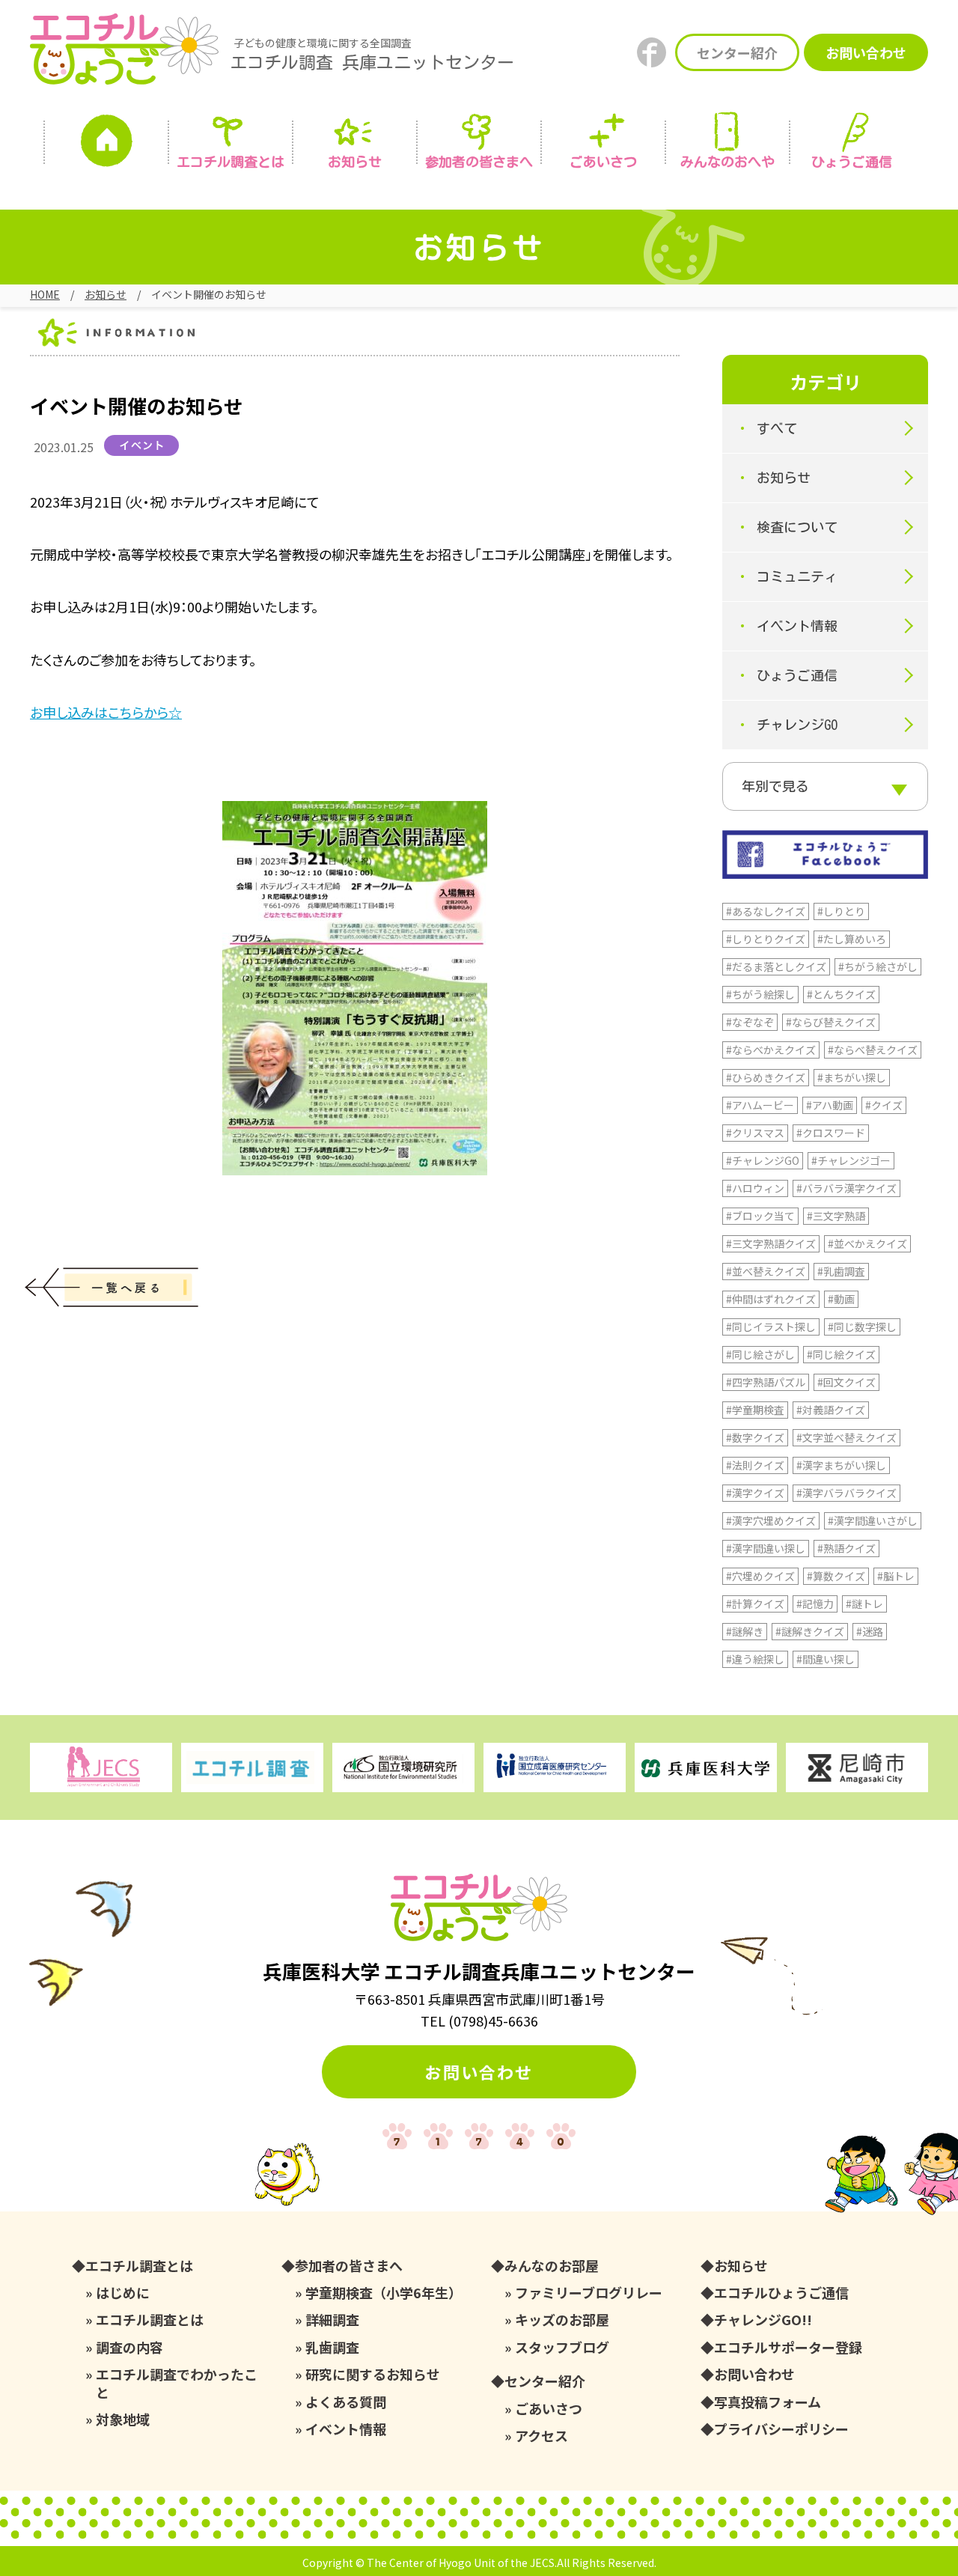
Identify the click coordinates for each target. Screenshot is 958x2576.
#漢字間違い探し (766, 1548)
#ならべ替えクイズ (873, 1050)
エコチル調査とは (231, 162)
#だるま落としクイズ (776, 966)
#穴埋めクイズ (760, 1576)
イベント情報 (797, 626)
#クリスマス (755, 1133)
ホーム (106, 144)
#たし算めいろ (852, 939)
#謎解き (745, 1631)
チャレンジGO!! (763, 2320)
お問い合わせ (866, 52)
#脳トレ (896, 1576)
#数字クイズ (755, 1437)
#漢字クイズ (755, 1493)
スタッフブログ (562, 2347)
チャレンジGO (797, 725)
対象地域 (123, 2419)
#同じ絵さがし (760, 1354)
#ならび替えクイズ (831, 1022)
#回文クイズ (846, 1382)
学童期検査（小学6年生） (384, 2293)
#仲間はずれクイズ (771, 1299)
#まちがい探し (852, 1077)
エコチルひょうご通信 (781, 2293)
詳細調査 (332, 2320)
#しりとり (841, 911)
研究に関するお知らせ (373, 2374)
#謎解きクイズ (810, 1631)
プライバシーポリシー (781, 2429)
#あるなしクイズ (766, 911)
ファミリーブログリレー (589, 2293)
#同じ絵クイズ (841, 1354)
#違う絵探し (755, 1659)
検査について (797, 527)
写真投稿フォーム (768, 2402)
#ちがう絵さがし (878, 966)
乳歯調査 (332, 2347)
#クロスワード (831, 1133)
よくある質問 (346, 2402)
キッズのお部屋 (562, 2320)
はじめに (123, 2293)
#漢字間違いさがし (873, 1520)
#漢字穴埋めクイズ (771, 1520)
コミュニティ (797, 576)
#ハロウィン (755, 1188)
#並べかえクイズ (867, 1243)
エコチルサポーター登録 (788, 2347)
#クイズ (884, 1105)
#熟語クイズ (846, 1548)
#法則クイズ (755, 1465)
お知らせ (355, 162)
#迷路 (870, 1631)
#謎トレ (864, 1604)
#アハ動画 (830, 1105)
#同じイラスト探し (771, 1327)
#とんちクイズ (841, 994)
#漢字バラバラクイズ (846, 1493)
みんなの (727, 162)
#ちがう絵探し (760, 994)
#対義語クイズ (831, 1410)
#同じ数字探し (862, 1327)
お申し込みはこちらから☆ (106, 712)
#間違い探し (826, 1659)
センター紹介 (737, 52)
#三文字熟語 (836, 1216)
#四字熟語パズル (766, 1382)
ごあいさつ (549, 2409)
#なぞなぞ (750, 1022)
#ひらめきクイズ (766, 1077)
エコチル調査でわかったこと (177, 2383)
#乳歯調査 (841, 1271)
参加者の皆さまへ (479, 162)
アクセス (541, 2436)
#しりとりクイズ (766, 939)
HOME (45, 294)
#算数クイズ (836, 1576)
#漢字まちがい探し (841, 1465)
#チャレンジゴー (851, 1160)
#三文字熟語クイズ (771, 1243)
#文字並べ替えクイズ (846, 1437)
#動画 (841, 1299)
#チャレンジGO (763, 1160)
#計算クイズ (755, 1604)
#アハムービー (760, 1105)
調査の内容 (129, 2347)
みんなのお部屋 (552, 2266)
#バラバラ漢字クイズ (846, 1188)
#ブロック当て (760, 1216)
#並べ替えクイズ (766, 1271)
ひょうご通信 (852, 162)
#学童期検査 (755, 1410)
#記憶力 (815, 1604)
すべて (777, 428)
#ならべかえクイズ (771, 1050)
